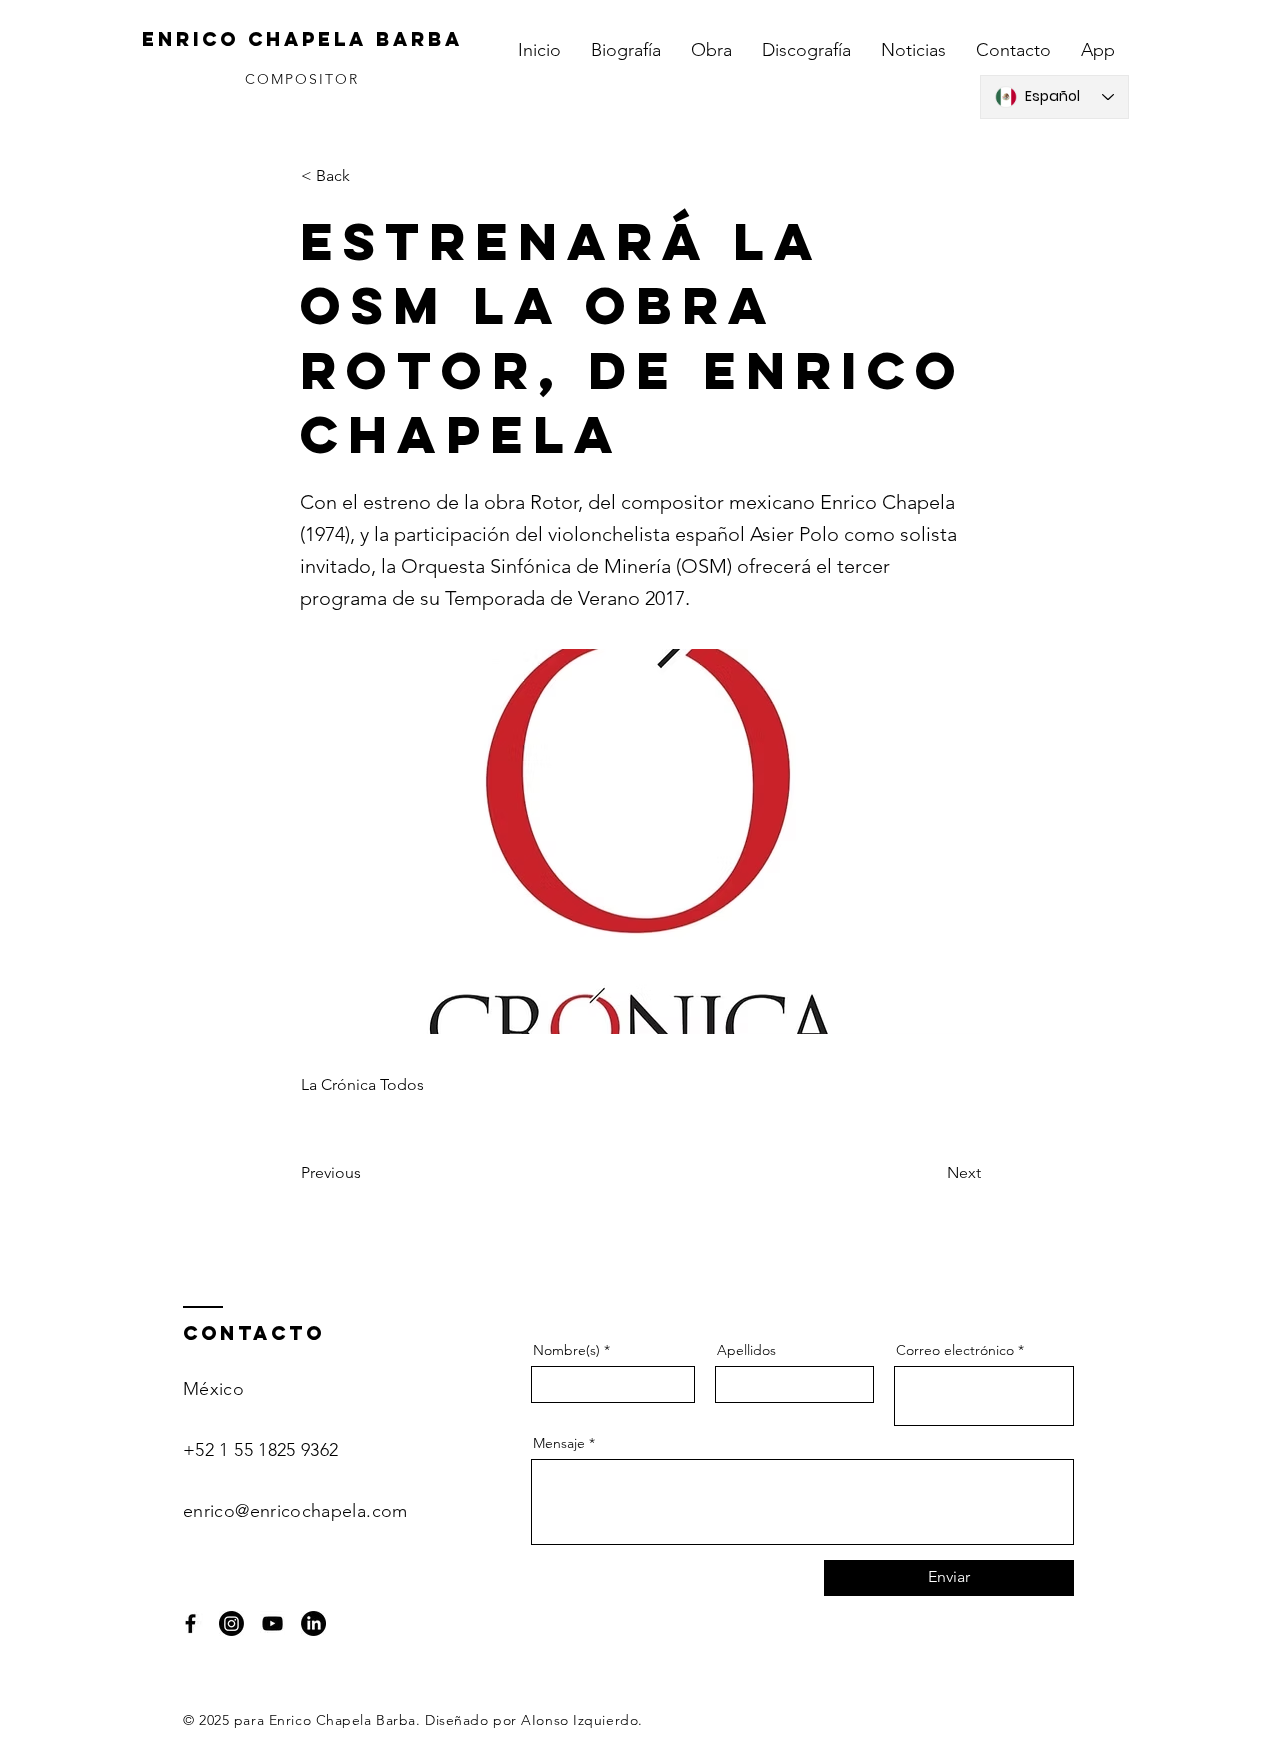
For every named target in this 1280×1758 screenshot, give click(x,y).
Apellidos (746, 1350)
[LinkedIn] (313, 1623)
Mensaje (559, 1443)
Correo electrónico (955, 1350)
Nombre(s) (566, 1350)
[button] (367, 176)
